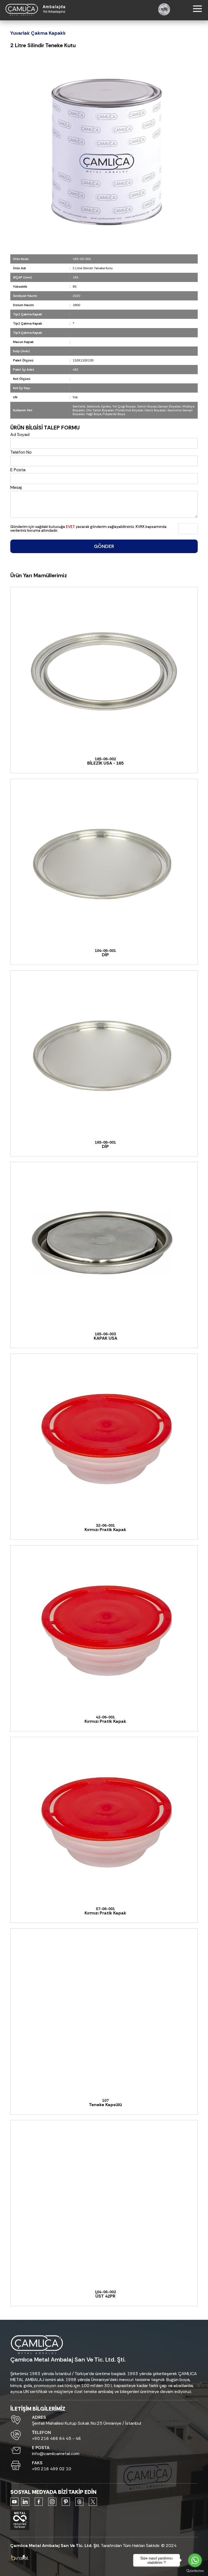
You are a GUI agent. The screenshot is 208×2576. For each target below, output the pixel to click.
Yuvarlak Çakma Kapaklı (38, 33)
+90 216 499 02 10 (52, 2469)
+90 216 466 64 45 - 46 (56, 2438)
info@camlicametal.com (56, 2454)
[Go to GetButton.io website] (195, 2571)
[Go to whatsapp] (195, 2560)
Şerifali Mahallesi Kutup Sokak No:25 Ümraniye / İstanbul (87, 2423)
